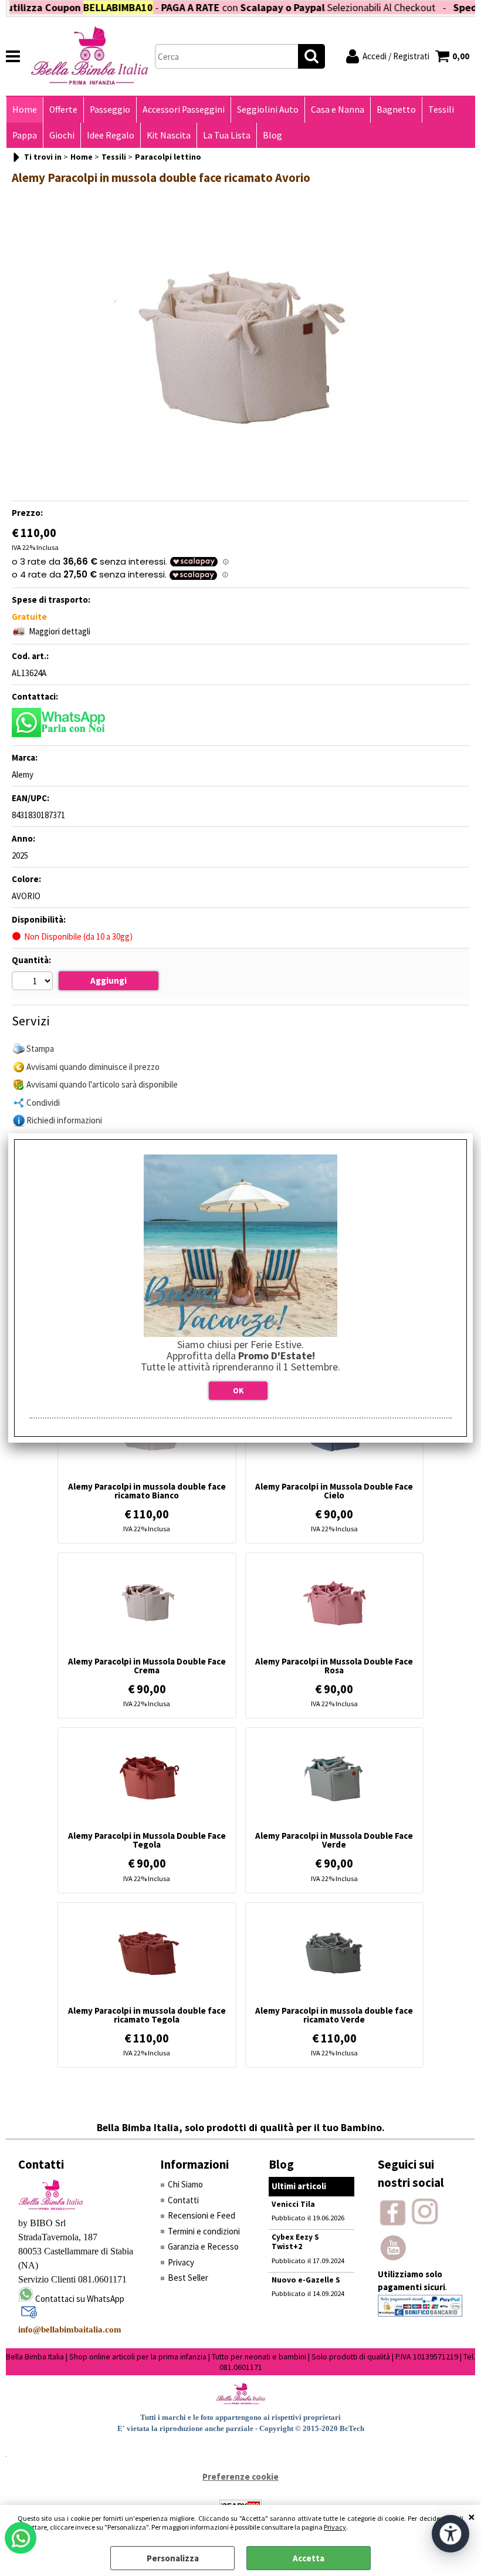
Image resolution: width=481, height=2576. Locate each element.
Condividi (43, 1103)
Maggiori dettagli (60, 631)
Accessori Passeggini (184, 109)
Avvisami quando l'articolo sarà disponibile (102, 1084)
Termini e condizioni (204, 2231)
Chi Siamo (185, 2184)
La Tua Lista (227, 135)
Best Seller (188, 2278)
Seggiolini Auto (268, 109)
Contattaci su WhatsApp (80, 2299)
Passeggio (110, 109)
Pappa (25, 135)
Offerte (63, 109)
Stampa (40, 1049)
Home (25, 109)
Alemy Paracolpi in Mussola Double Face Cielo (334, 1491)
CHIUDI (472, 2517)
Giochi (62, 135)
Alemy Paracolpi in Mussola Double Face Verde (334, 1840)
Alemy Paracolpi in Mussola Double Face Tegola (147, 1840)
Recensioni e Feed (201, 2215)
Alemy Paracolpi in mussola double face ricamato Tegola (147, 2015)
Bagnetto (396, 109)
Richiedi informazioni (64, 1120)
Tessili (441, 109)
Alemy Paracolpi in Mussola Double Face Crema (147, 1666)
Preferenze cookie (240, 2477)
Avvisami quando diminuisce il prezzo (93, 1067)
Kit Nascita (169, 135)
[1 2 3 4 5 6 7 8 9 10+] (34, 983)
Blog (272, 135)
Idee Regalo (111, 135)
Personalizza (173, 2558)
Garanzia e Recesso (203, 2246)
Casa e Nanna (338, 109)
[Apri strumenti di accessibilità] (450, 2534)
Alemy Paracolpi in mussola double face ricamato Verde (334, 2015)
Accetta (309, 2558)
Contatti (183, 2200)
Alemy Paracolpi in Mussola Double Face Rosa (334, 1666)
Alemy (23, 774)
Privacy (335, 2527)
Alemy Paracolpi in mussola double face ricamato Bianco (147, 1491)
